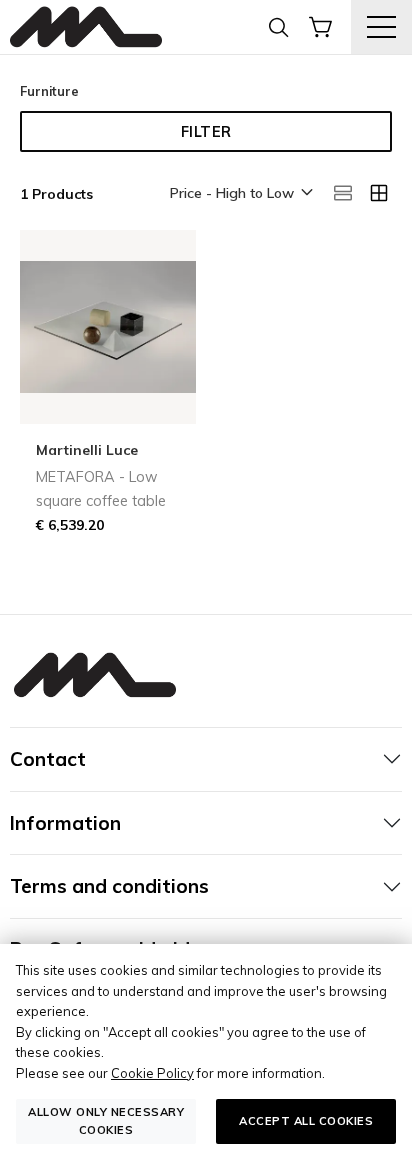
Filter (206, 132)
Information (65, 823)
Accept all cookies (306, 1121)
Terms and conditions (109, 886)
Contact (48, 759)
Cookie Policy (152, 1073)
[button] (240, 194)
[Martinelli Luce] (86, 27)
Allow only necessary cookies (106, 1120)
